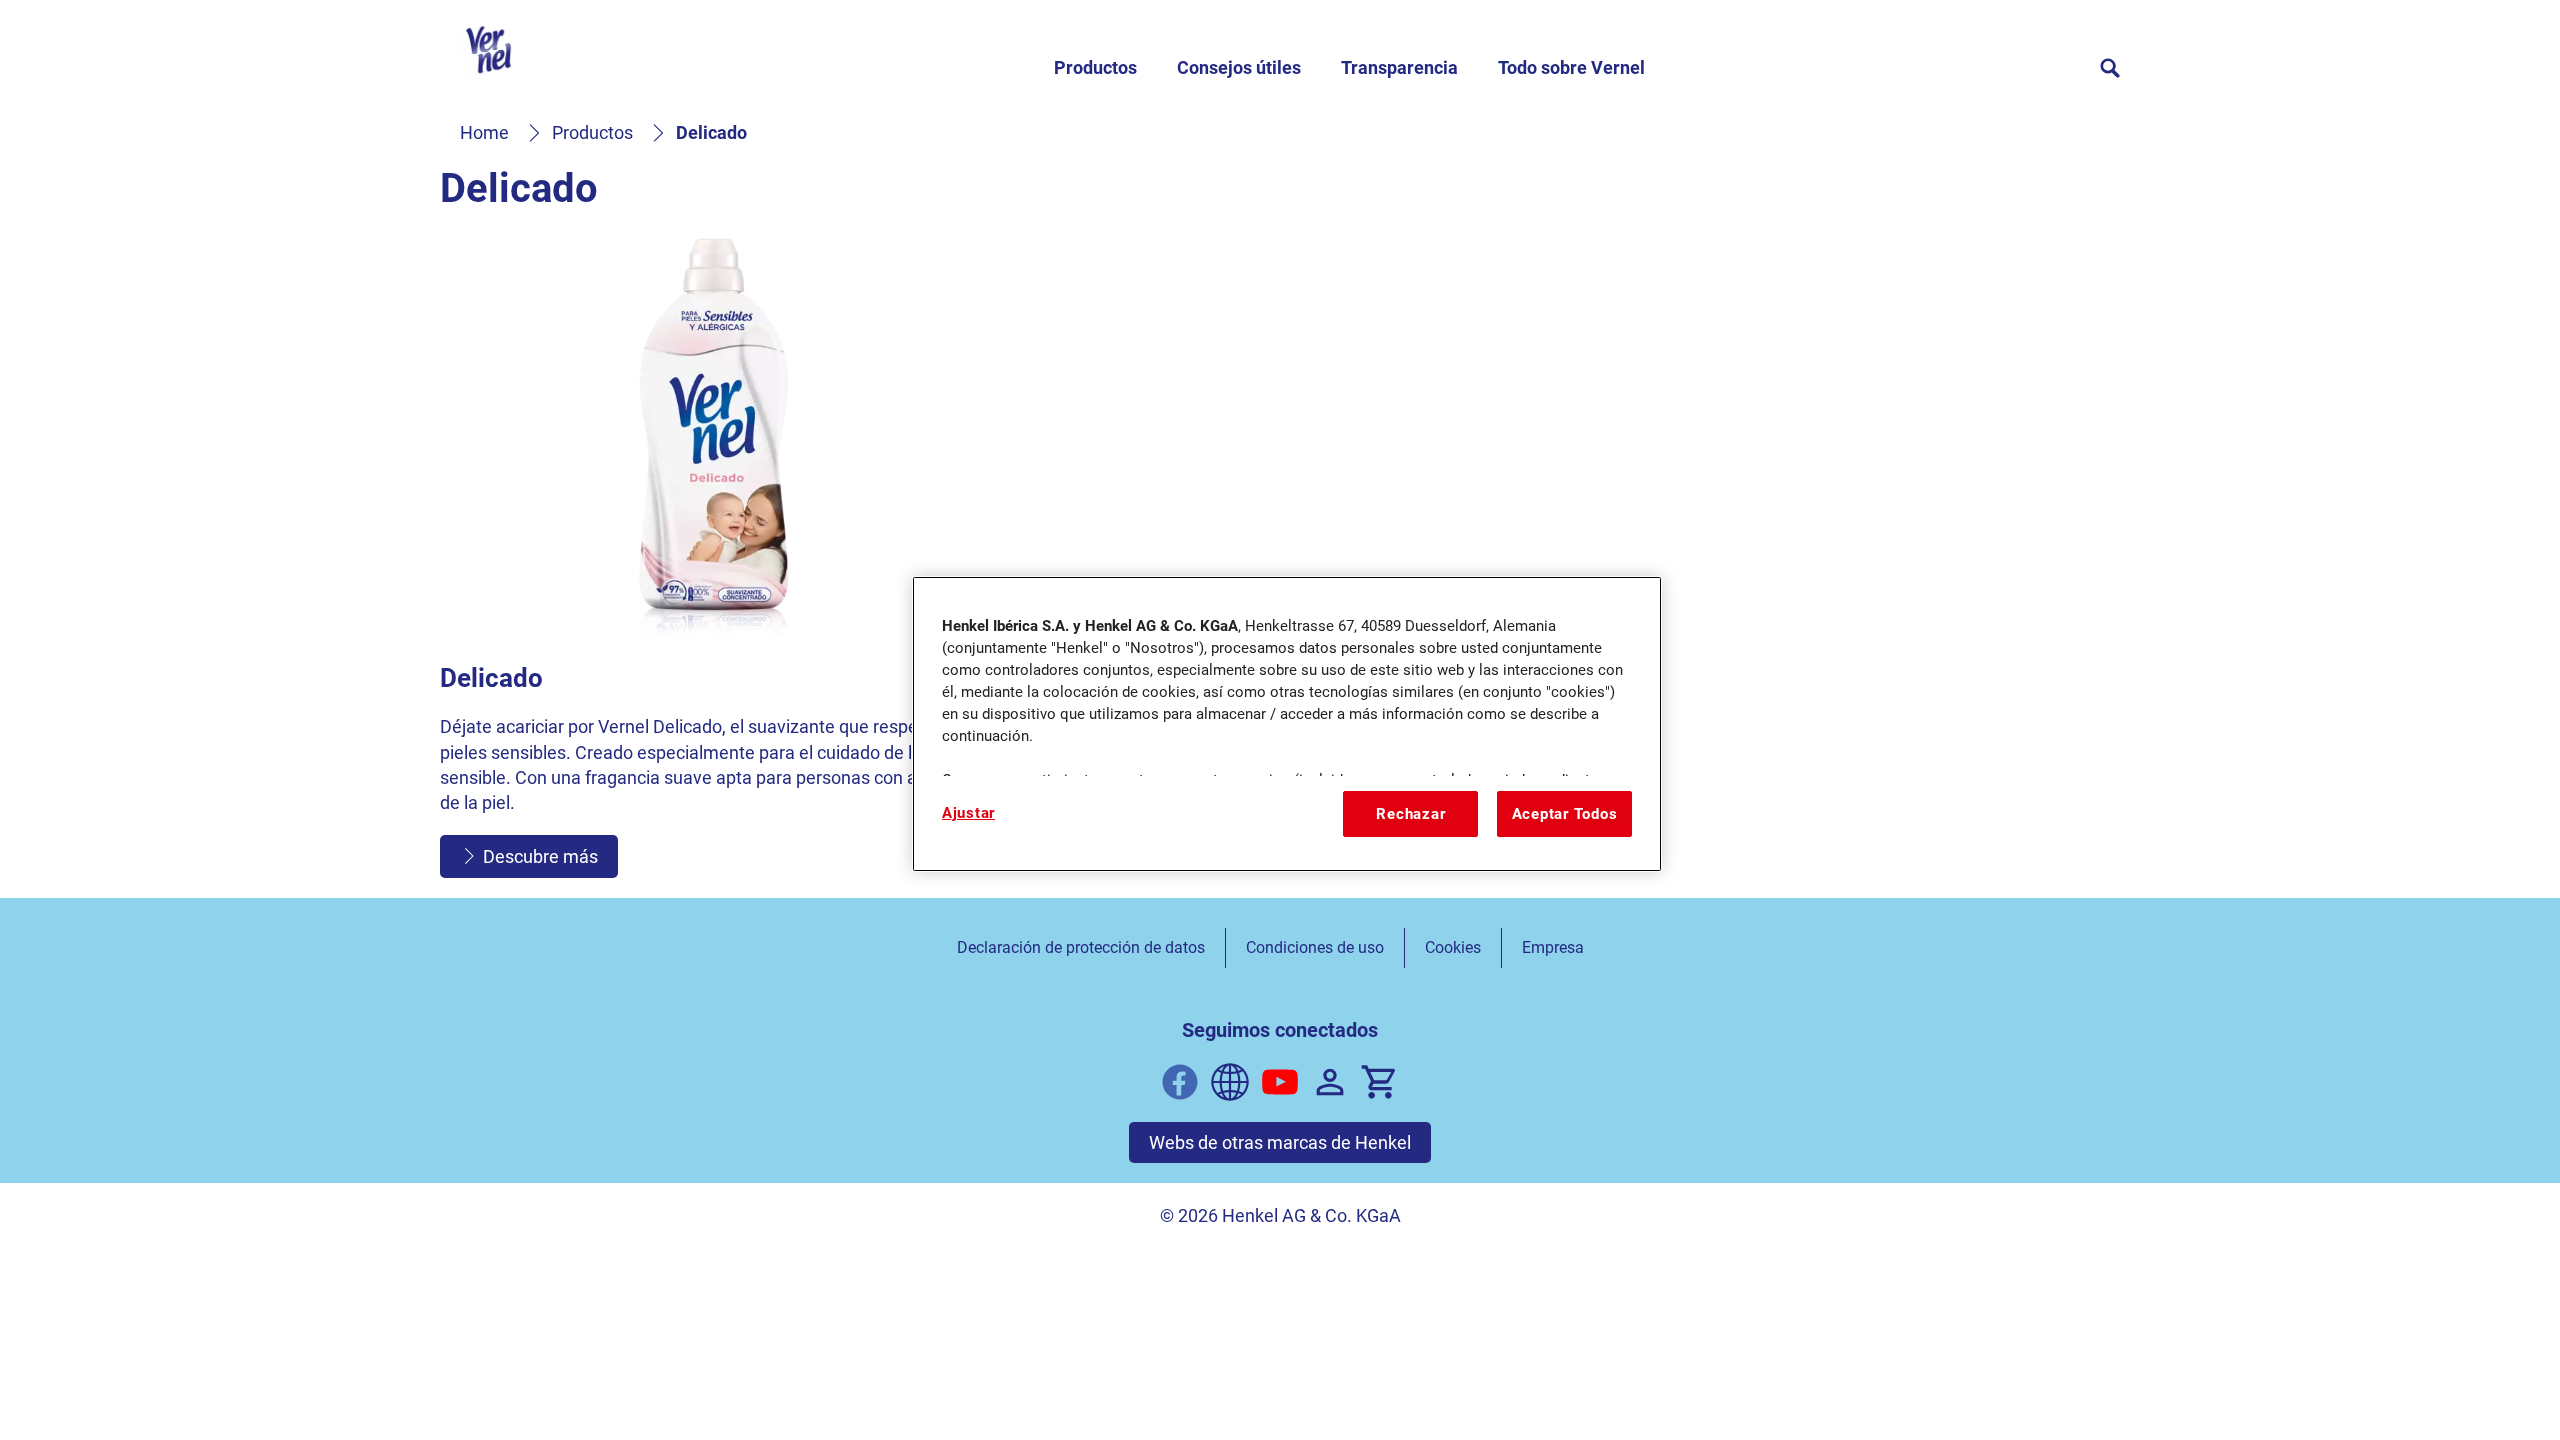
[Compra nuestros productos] (1380, 1082)
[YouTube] (1280, 1082)
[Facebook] (1180, 1082)
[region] (1287, 724)
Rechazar (1410, 814)
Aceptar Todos (1565, 814)
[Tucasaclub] (1230, 1082)
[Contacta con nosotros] (1330, 1082)
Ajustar (968, 813)
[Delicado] (713, 555)
